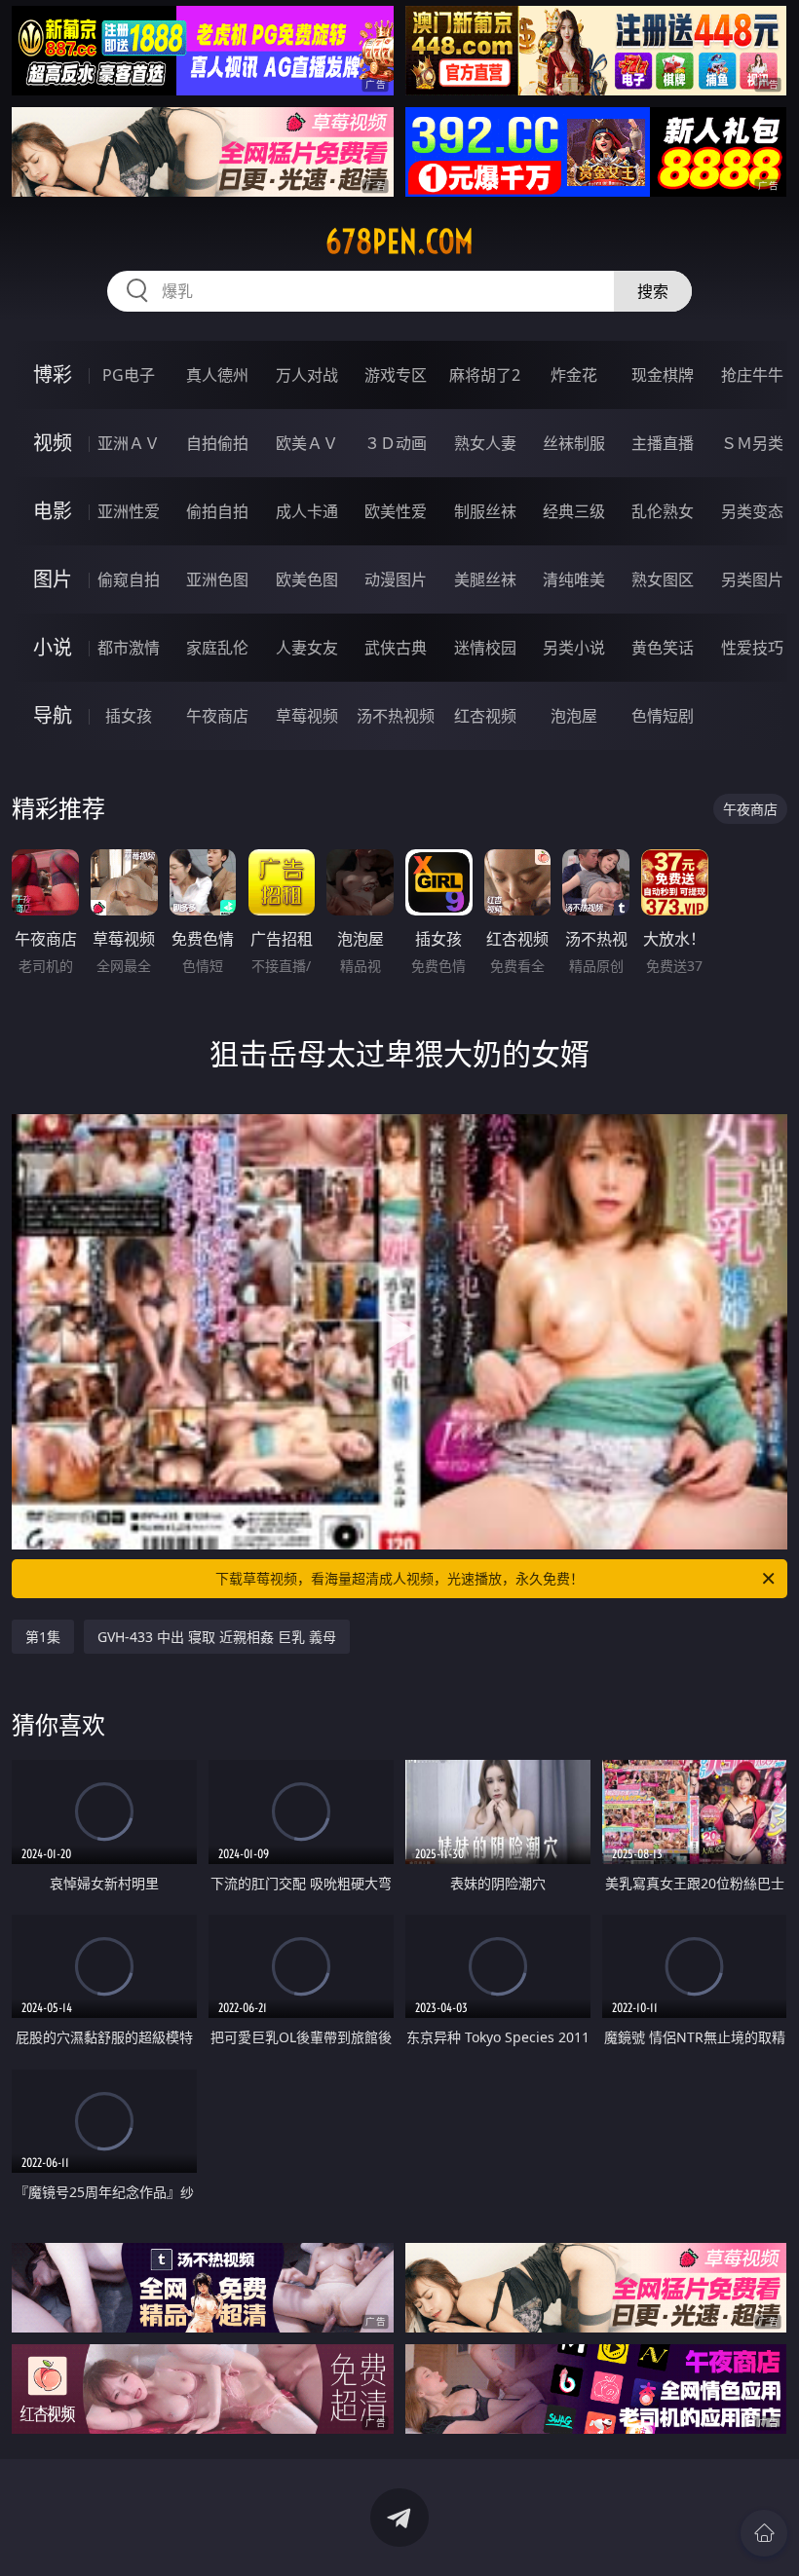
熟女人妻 (485, 443)
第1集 (43, 1637)
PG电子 (129, 375)
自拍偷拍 (217, 443)
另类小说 (574, 648)
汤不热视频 (396, 716)
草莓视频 (307, 716)
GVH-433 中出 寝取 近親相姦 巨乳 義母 (217, 1637)
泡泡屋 (574, 716)
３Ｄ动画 (396, 443)
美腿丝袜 (485, 579)
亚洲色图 (217, 579)
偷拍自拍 (217, 511)
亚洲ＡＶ (129, 443)
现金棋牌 (663, 375)
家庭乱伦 (217, 648)
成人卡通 (307, 511)
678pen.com (399, 242)
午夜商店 (217, 716)
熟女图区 (663, 579)
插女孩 (129, 716)
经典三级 (574, 511)
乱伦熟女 (663, 511)
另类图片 (752, 579)
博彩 (53, 374)
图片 (53, 579)
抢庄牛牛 (752, 375)
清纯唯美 (574, 579)
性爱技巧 (752, 648)
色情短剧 (663, 716)
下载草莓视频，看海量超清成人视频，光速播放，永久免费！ (399, 1578)
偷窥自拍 (129, 579)
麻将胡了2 (485, 375)
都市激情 (129, 648)
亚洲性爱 (129, 511)
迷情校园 (485, 648)
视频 (53, 443)
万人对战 (307, 375)
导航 (53, 715)
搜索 (653, 291)
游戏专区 (396, 375)
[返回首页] (764, 2533)
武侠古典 (396, 648)
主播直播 (663, 443)
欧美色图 (307, 579)
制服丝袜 (485, 511)
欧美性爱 (396, 511)
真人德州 (217, 375)
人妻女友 (307, 648)
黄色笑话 (663, 648)
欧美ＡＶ (307, 443)
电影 (53, 511)
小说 (53, 647)
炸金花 (574, 375)
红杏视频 (485, 716)
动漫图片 (396, 579)
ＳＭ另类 (752, 443)
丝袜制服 (574, 443)
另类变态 (752, 511)
